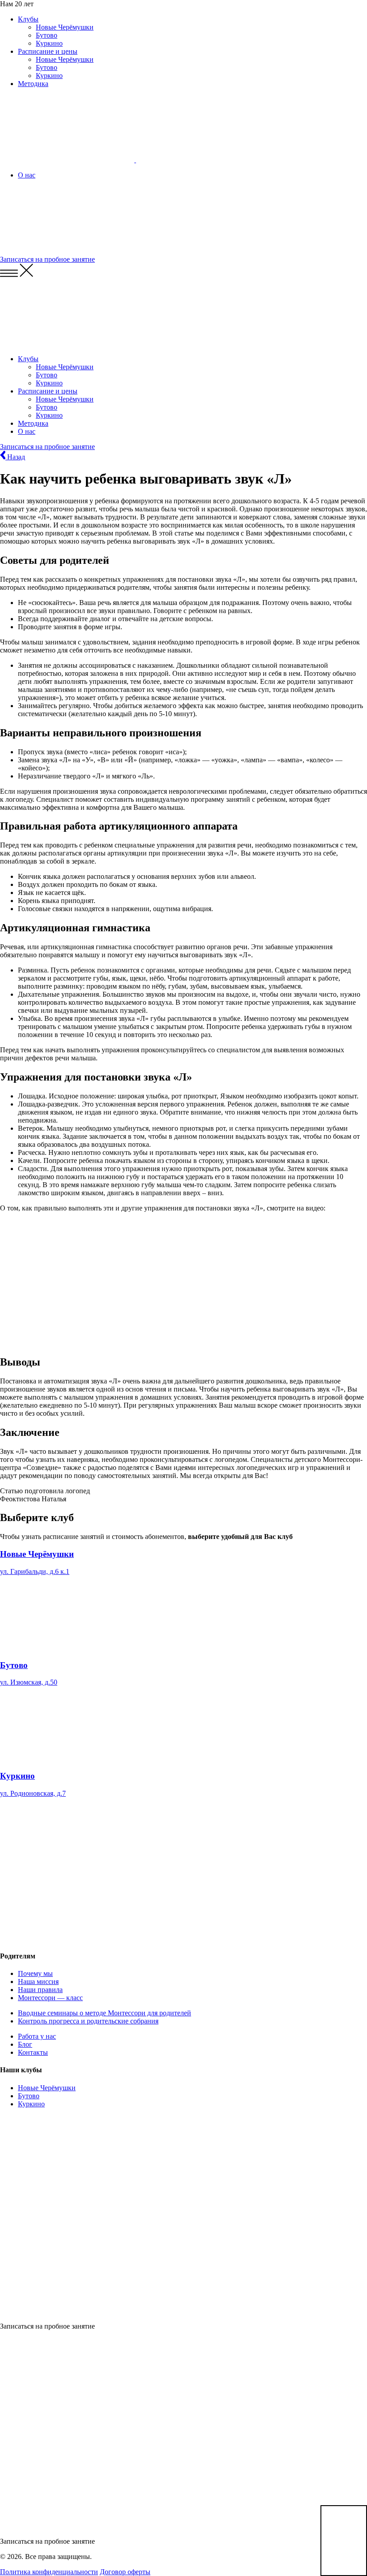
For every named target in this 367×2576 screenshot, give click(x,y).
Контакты (33, 2052)
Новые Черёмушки (65, 27)
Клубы (28, 19)
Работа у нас (37, 2036)
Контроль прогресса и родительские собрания (88, 2021)
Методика (33, 84)
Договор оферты (125, 2572)
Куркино (49, 43)
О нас (27, 175)
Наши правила (40, 1990)
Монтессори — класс (50, 1998)
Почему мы (35, 1973)
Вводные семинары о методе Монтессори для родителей (105, 2013)
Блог (25, 2044)
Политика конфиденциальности (49, 2572)
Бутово (47, 35)
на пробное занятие (47, 259)
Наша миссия (38, 1982)
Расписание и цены (48, 51)
